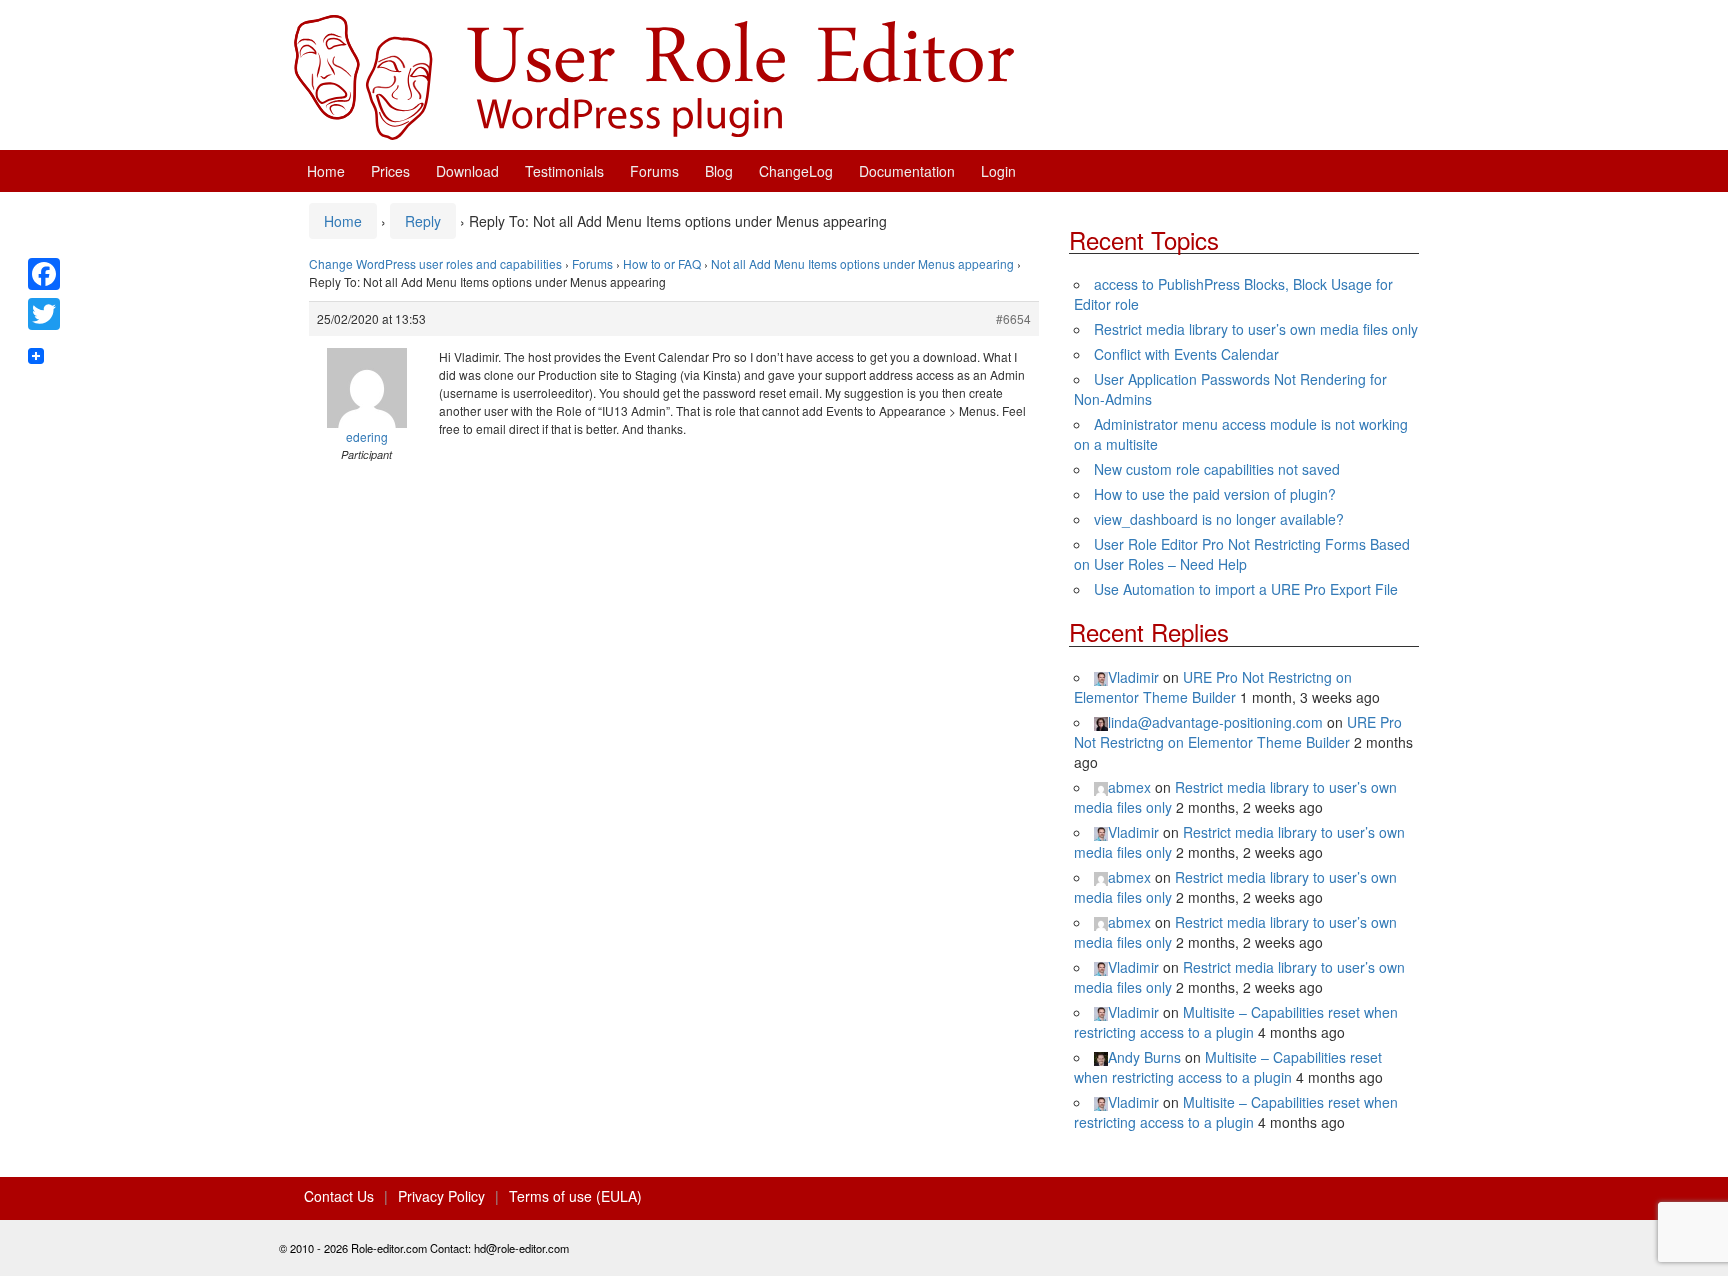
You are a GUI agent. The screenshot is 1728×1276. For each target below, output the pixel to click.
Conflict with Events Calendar (1186, 354)
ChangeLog (796, 171)
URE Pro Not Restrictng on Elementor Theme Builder (1213, 687)
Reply (423, 221)
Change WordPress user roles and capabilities (435, 263)
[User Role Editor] (654, 75)
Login (998, 171)
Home (326, 171)
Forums (654, 171)
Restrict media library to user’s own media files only (1256, 329)
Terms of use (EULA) (575, 1196)
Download (467, 171)
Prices (390, 171)
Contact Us (339, 1196)
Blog (719, 171)
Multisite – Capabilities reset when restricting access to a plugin (1236, 1022)
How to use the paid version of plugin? (1215, 494)
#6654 (1013, 318)
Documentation (907, 171)
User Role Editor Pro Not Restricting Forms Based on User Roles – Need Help (1242, 554)
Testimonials (564, 171)
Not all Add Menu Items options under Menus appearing (862, 263)
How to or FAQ (662, 263)
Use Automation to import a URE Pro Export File (1246, 589)
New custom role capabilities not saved (1217, 469)
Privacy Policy (441, 1196)
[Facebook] (44, 274)
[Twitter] (44, 314)
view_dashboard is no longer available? (1219, 519)
